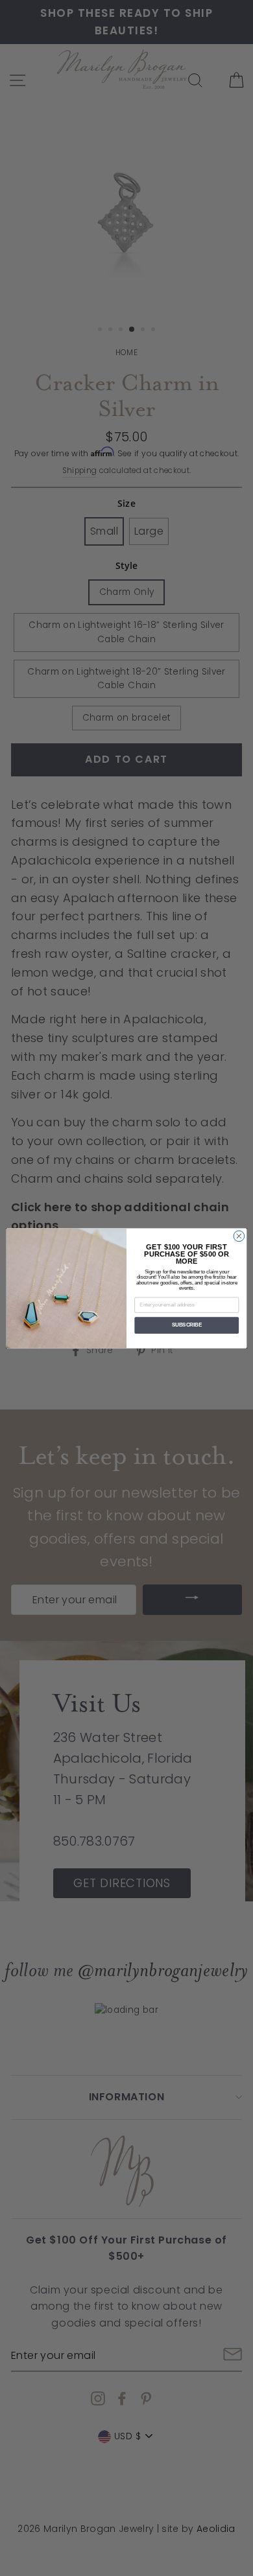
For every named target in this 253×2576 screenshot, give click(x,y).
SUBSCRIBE (187, 1325)
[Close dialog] (239, 1236)
